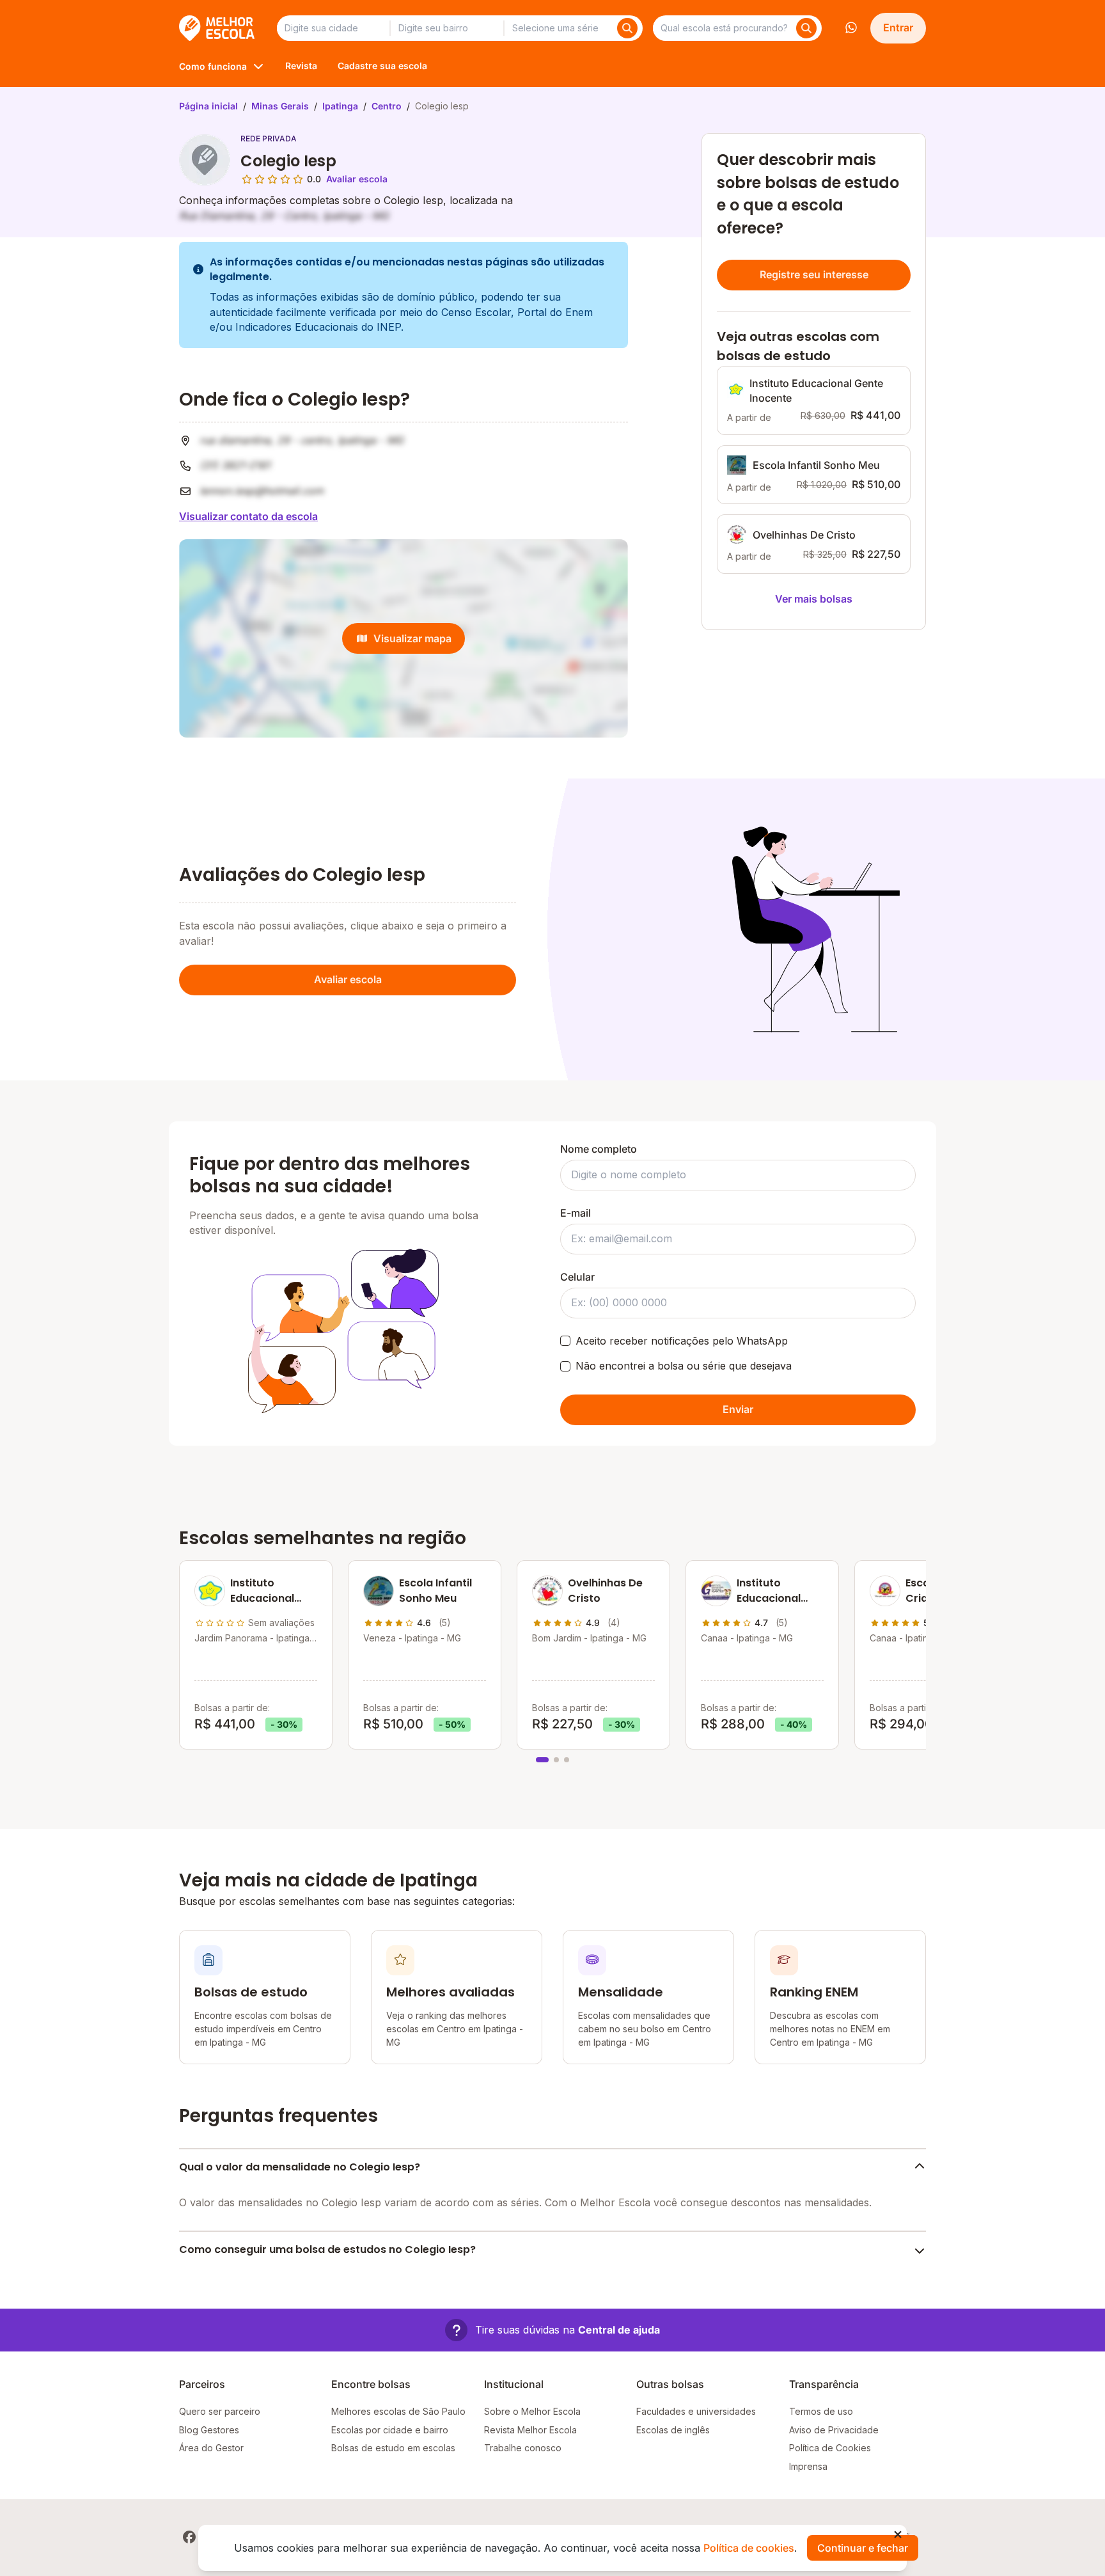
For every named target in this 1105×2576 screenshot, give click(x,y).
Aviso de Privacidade (834, 2430)
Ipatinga (340, 106)
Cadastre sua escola (382, 66)
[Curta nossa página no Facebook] (189, 2537)
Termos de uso (821, 2411)
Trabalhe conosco (523, 2448)
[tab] (542, 1760)
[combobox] (333, 28)
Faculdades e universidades (696, 2411)
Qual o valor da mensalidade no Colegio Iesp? (300, 2167)
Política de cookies (749, 2548)
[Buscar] (627, 28)
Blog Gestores (209, 2430)
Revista (301, 66)
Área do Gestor (211, 2448)
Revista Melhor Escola (530, 2430)
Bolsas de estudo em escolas (393, 2448)
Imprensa (808, 2466)
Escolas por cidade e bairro (390, 2430)
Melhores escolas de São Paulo (398, 2411)
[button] (552, 2330)
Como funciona (213, 66)
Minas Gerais (280, 106)
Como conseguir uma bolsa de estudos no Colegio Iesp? (327, 2249)
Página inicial (208, 106)
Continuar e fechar (863, 2548)
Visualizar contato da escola (248, 516)
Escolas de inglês (673, 2430)
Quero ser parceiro (220, 2411)
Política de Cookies (830, 2448)
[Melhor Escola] (218, 28)
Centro (387, 106)
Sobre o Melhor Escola (532, 2411)
